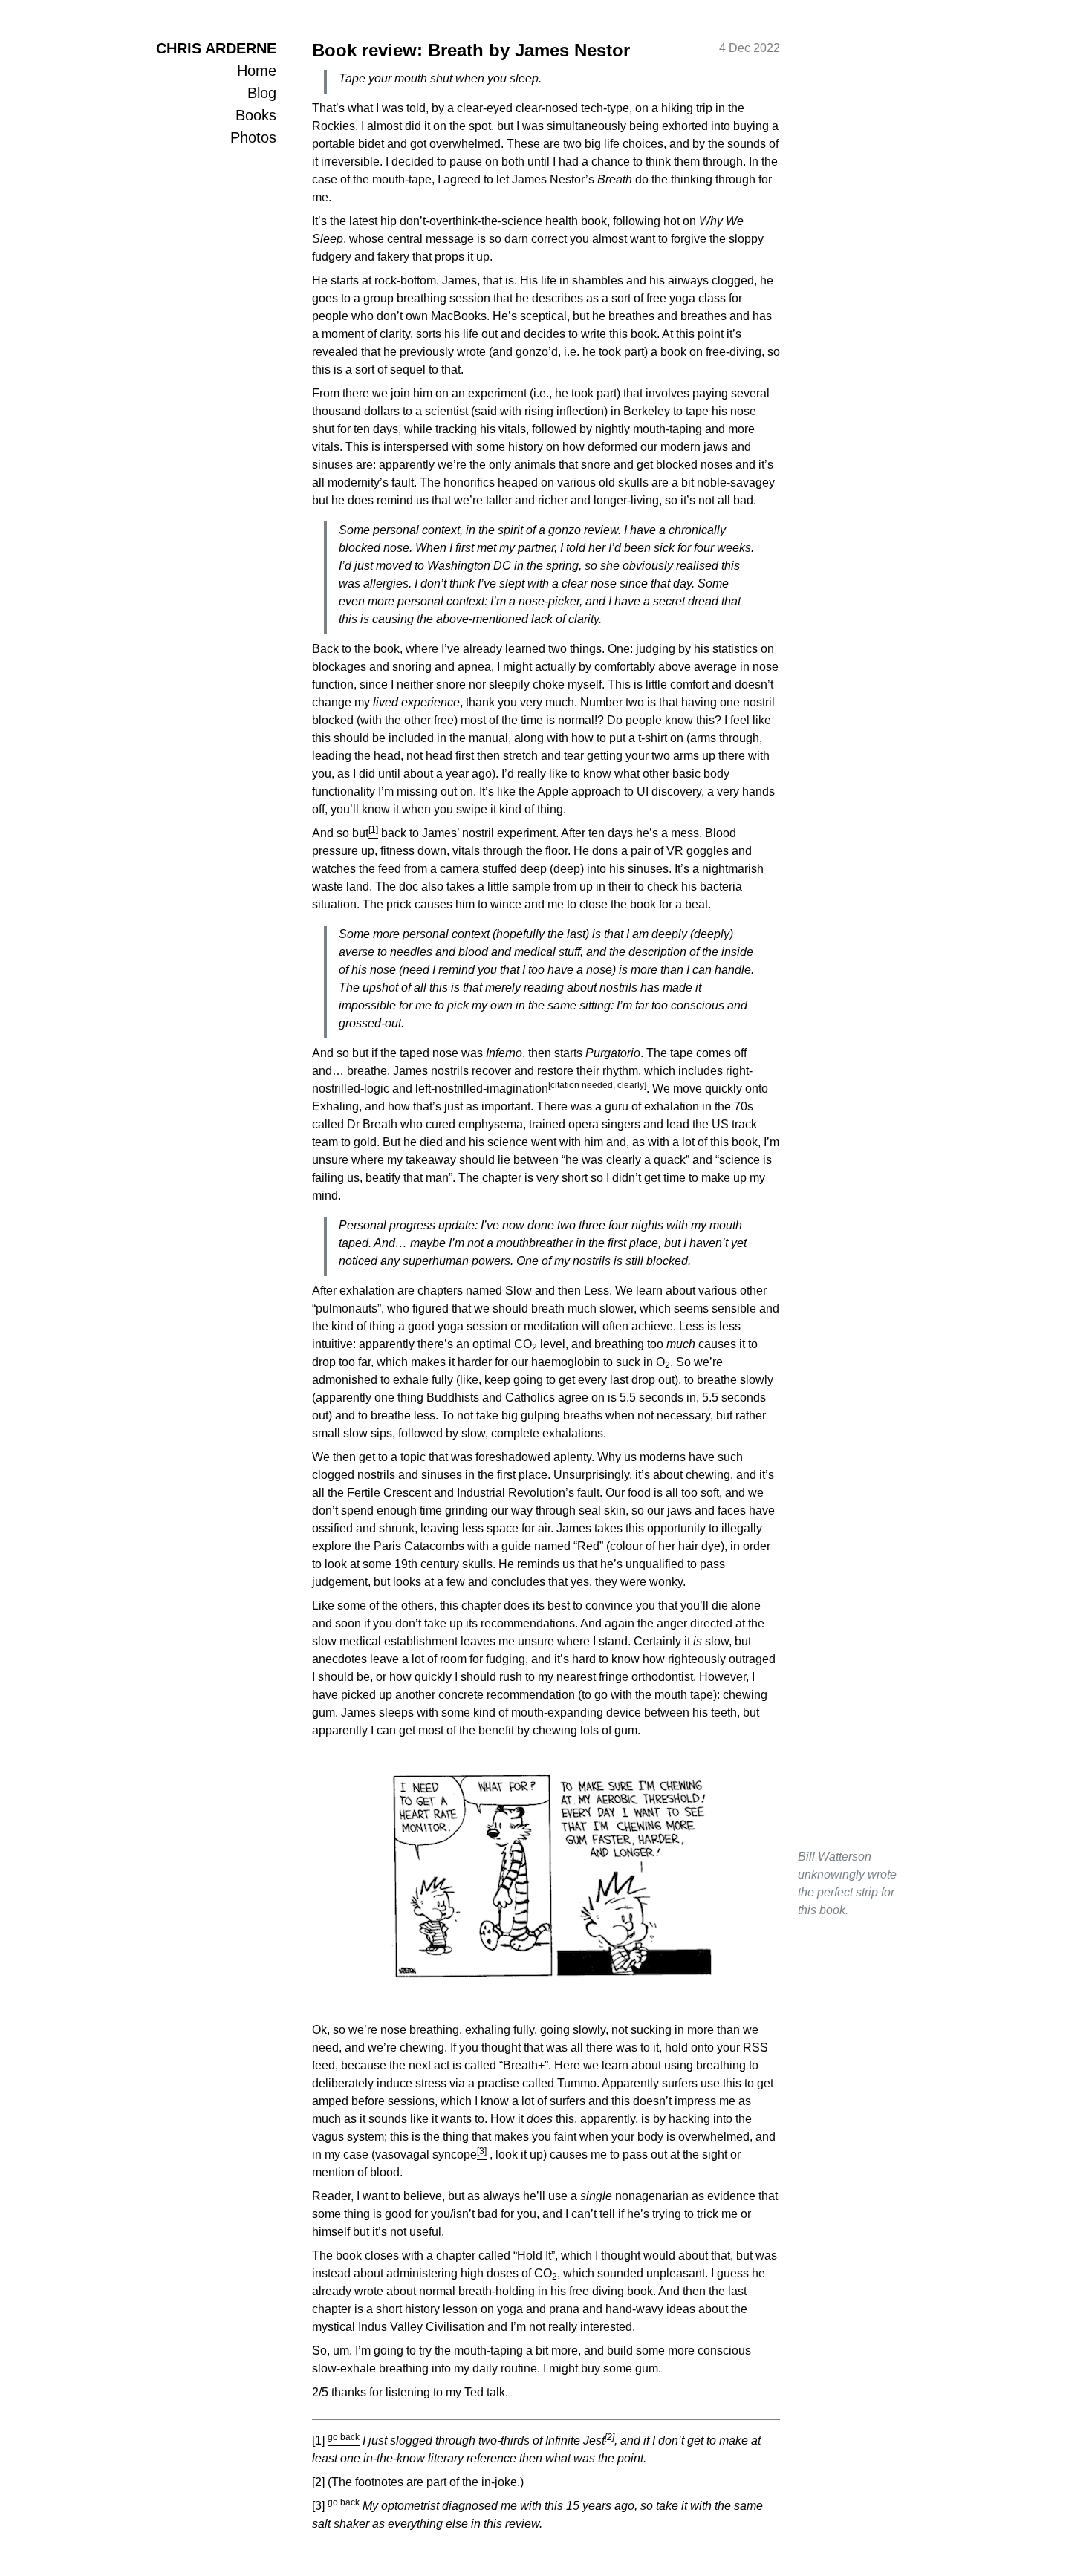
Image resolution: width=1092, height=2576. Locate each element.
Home (257, 71)
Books (256, 115)
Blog (262, 93)
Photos (253, 137)
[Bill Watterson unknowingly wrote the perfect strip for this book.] (546, 1883)
